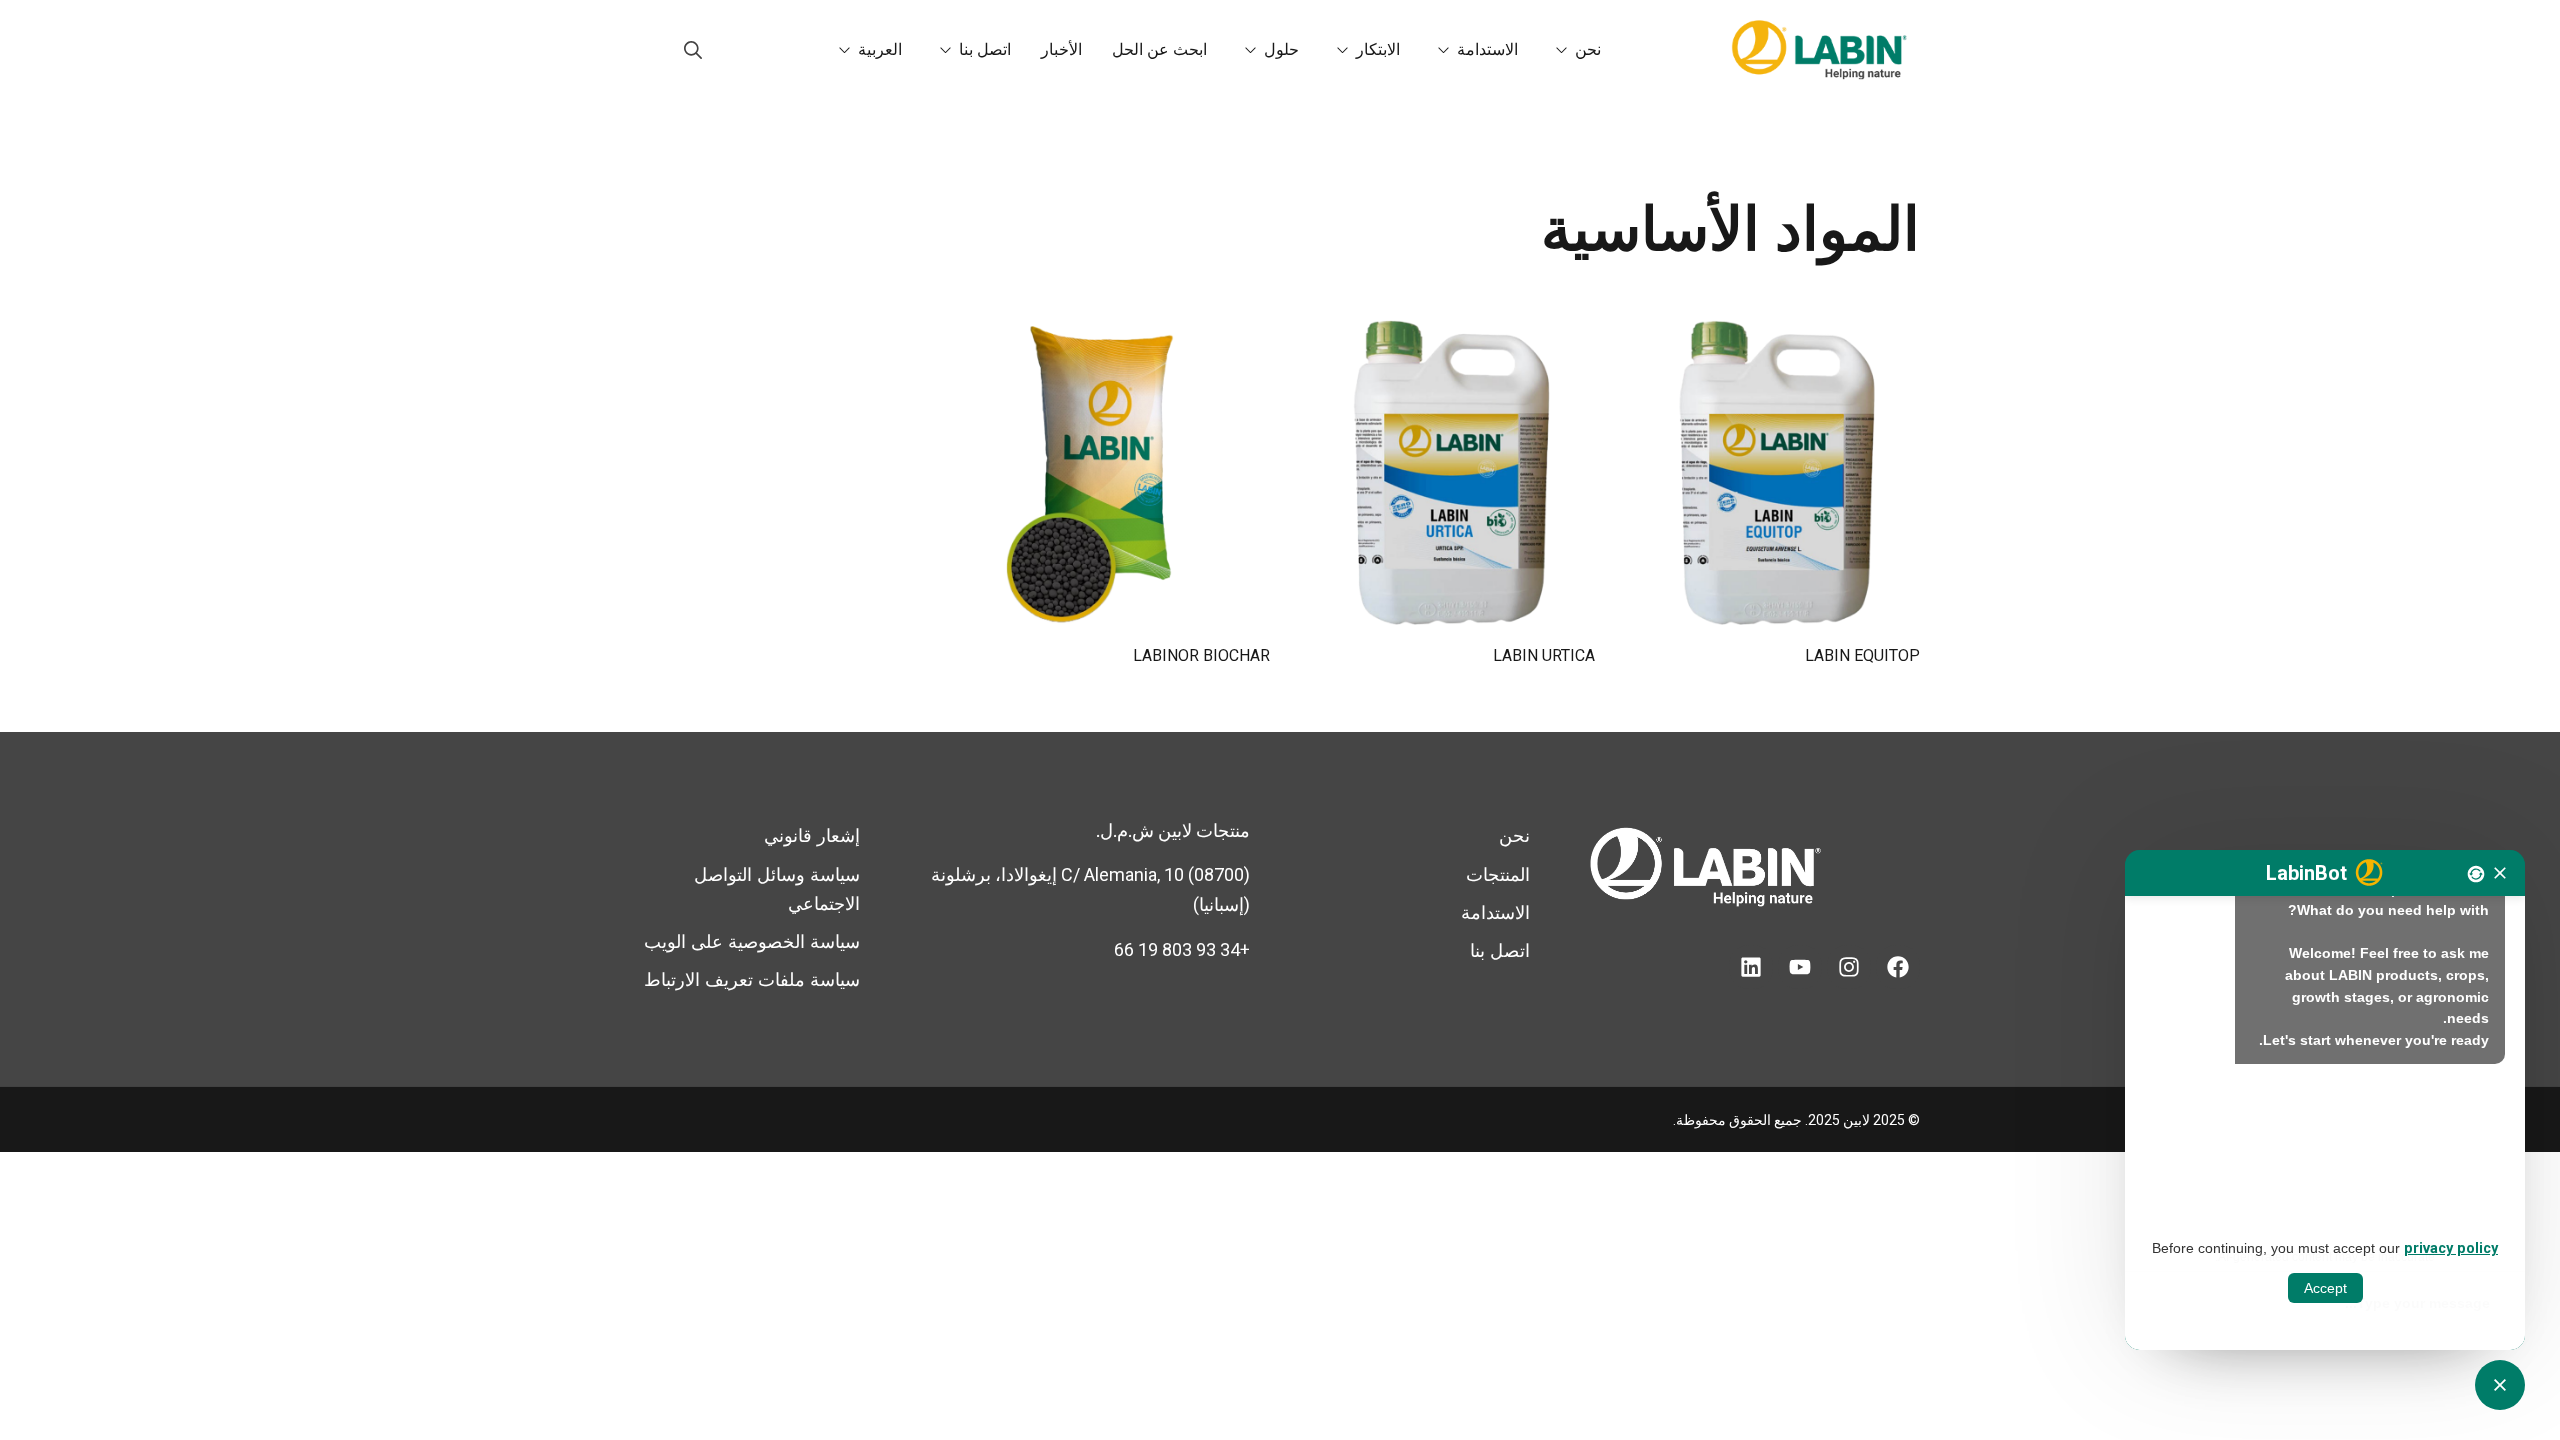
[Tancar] (2500, 873)
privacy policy (2451, 1248)
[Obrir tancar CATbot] (2500, 1385)
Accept (2325, 1288)
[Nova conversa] (2476, 874)
